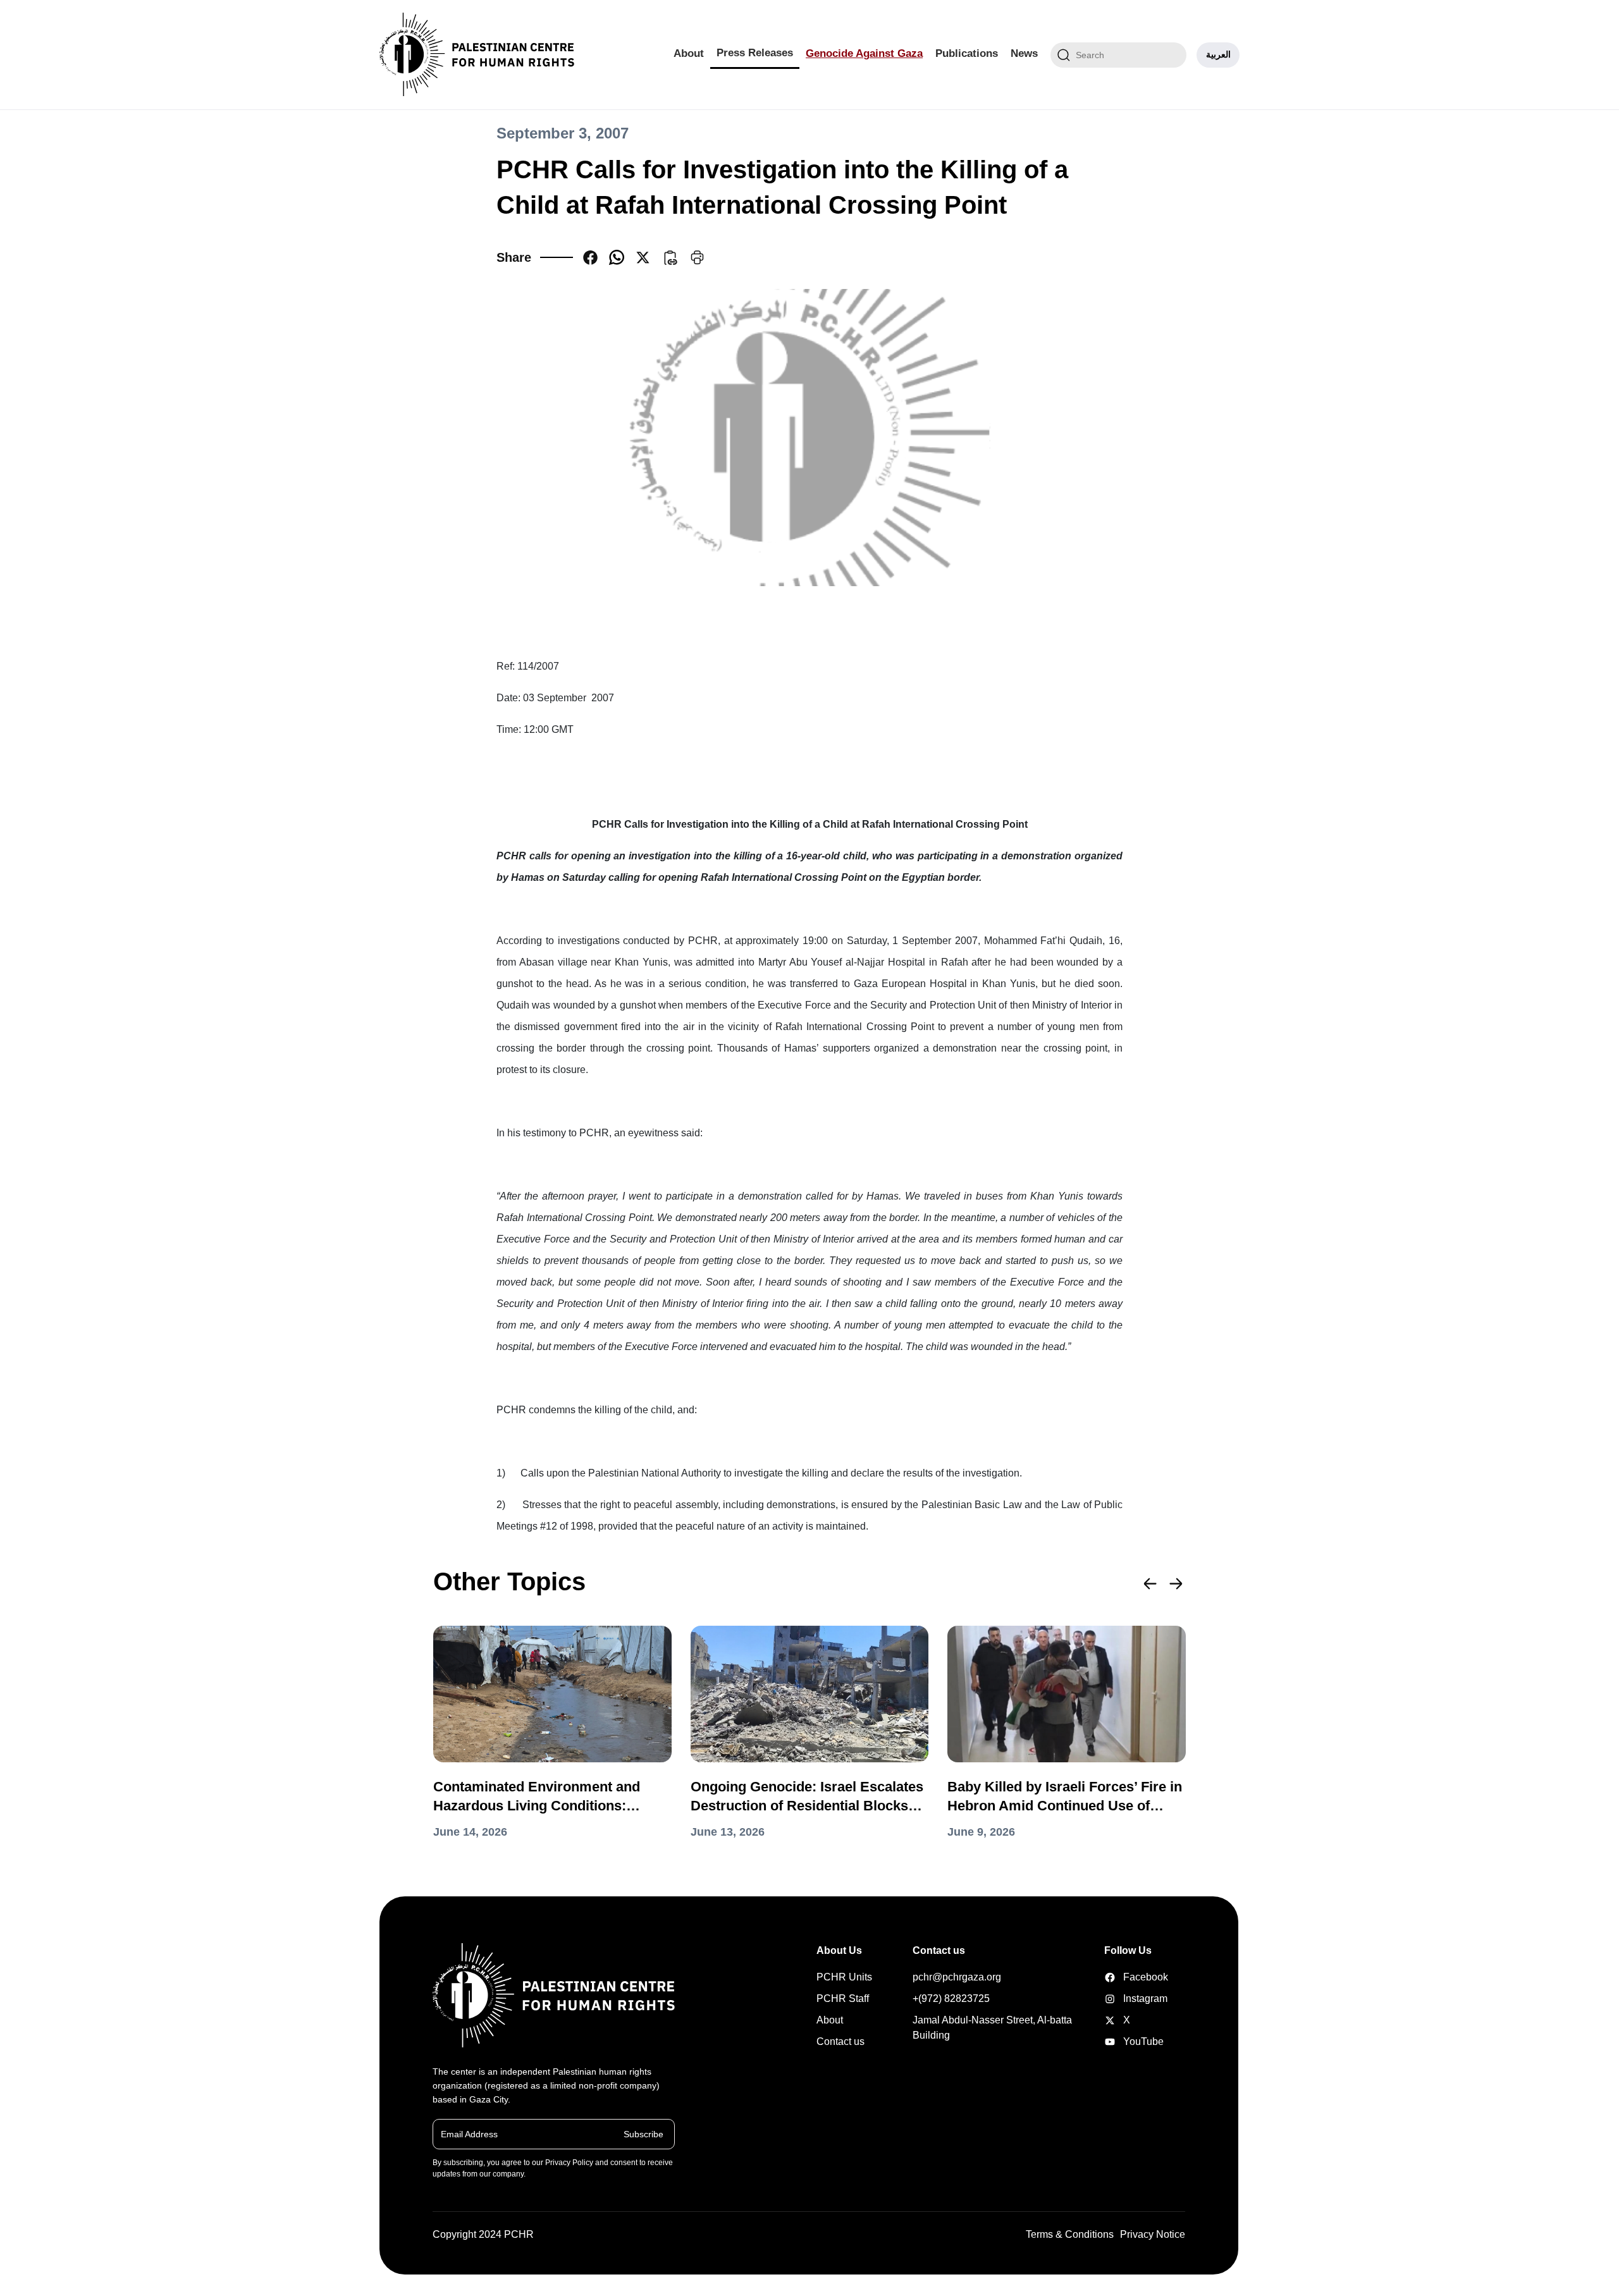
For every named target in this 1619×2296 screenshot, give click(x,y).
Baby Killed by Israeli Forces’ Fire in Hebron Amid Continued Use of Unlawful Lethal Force (1065, 1797)
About (689, 53)
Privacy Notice (1153, 2234)
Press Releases (755, 53)
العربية (1218, 54)
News (1024, 53)
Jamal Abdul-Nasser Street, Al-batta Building (992, 2028)
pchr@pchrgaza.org (957, 1977)
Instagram (1124, 1998)
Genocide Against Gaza (864, 53)
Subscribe (643, 2133)
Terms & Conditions (1070, 2234)
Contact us (840, 2041)
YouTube (1124, 2041)
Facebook (1124, 1977)
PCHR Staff (843, 1998)
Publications (967, 53)
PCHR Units (844, 1977)
